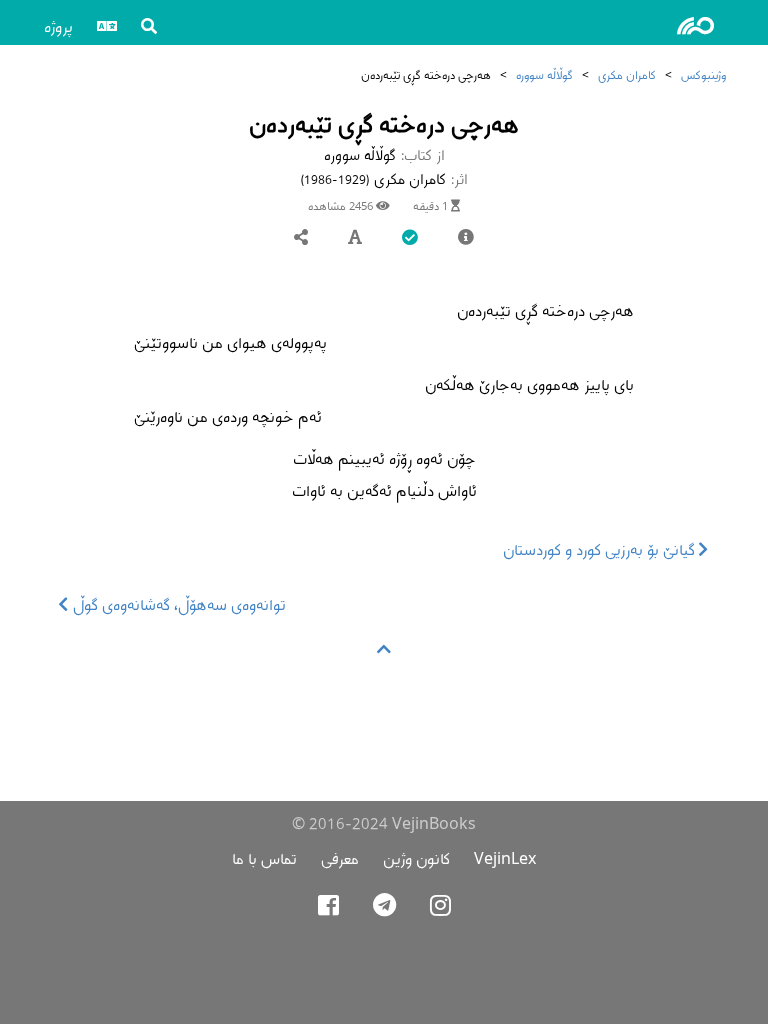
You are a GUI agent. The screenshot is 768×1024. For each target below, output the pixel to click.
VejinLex (505, 858)
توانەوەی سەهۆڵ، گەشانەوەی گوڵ (177, 604)
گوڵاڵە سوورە (544, 74)
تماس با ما (264, 858)
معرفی (340, 858)
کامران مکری (627, 74)
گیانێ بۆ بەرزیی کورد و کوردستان (601, 549)
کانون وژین (416, 858)
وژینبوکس (703, 74)
